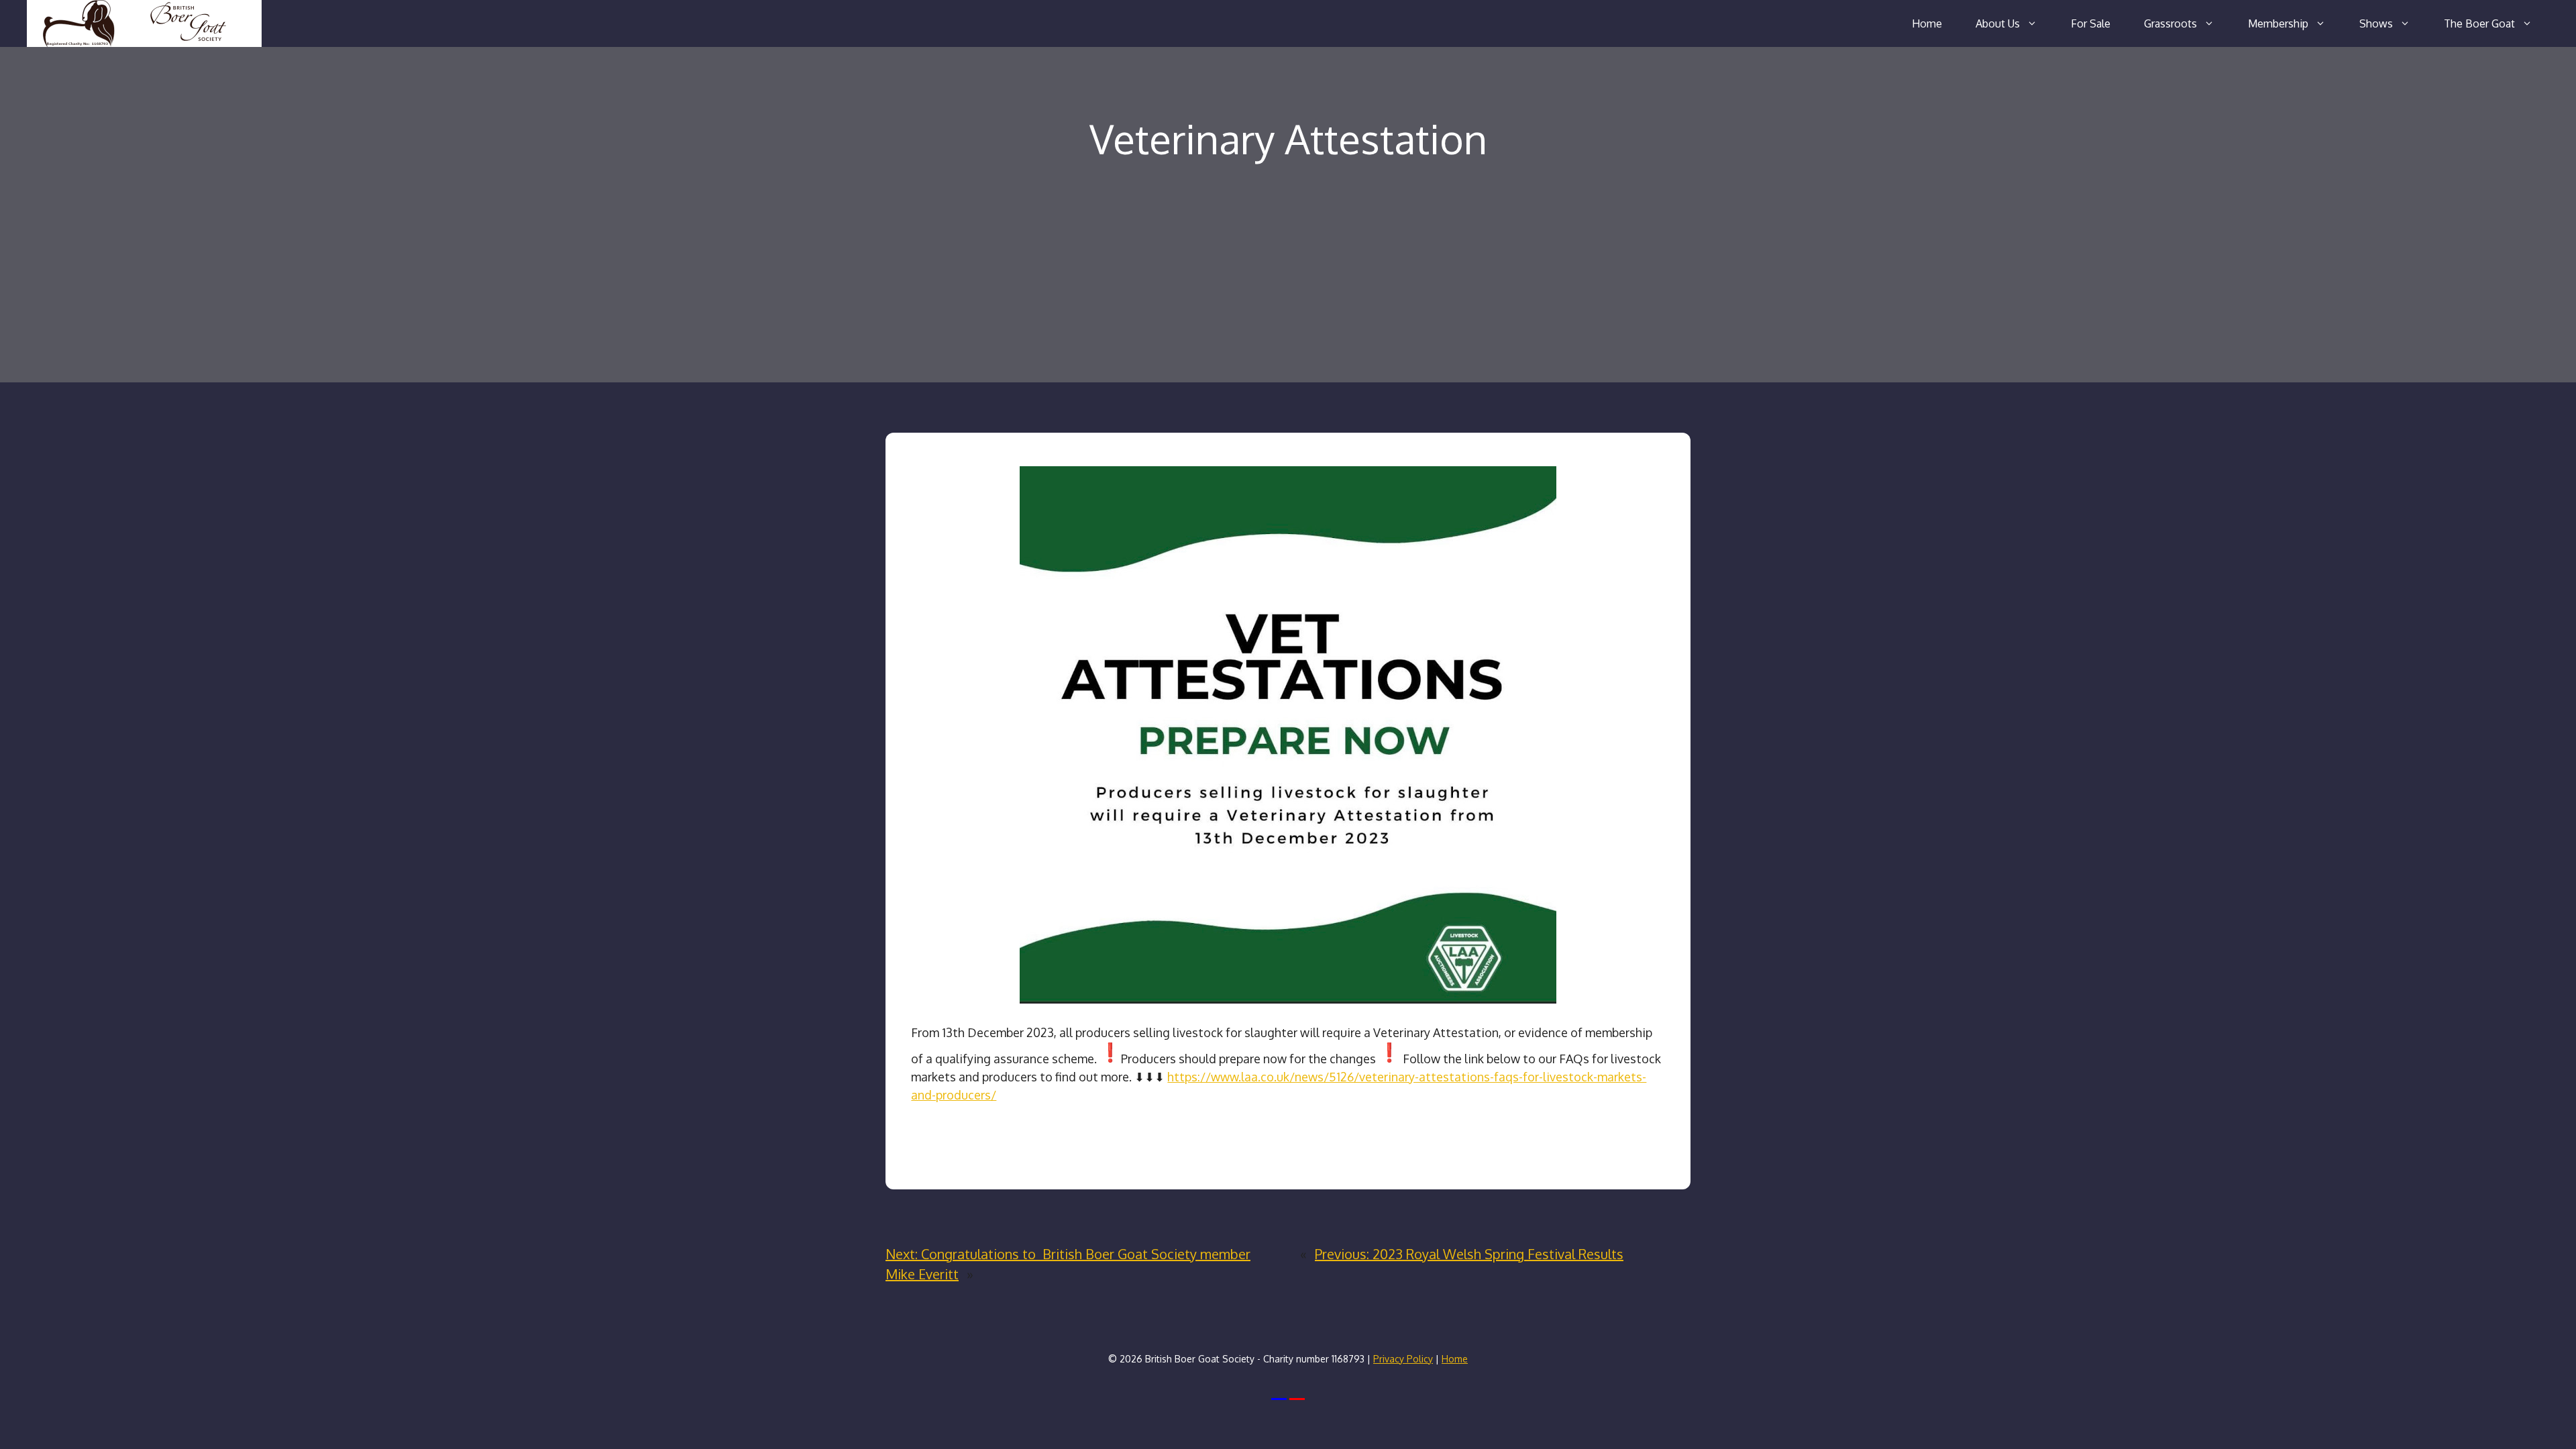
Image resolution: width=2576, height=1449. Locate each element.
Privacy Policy (1403, 1359)
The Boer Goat (2479, 23)
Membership (2278, 23)
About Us (1998, 23)
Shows (2376, 23)
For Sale (2091, 23)
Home (1927, 23)
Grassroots (2170, 23)
